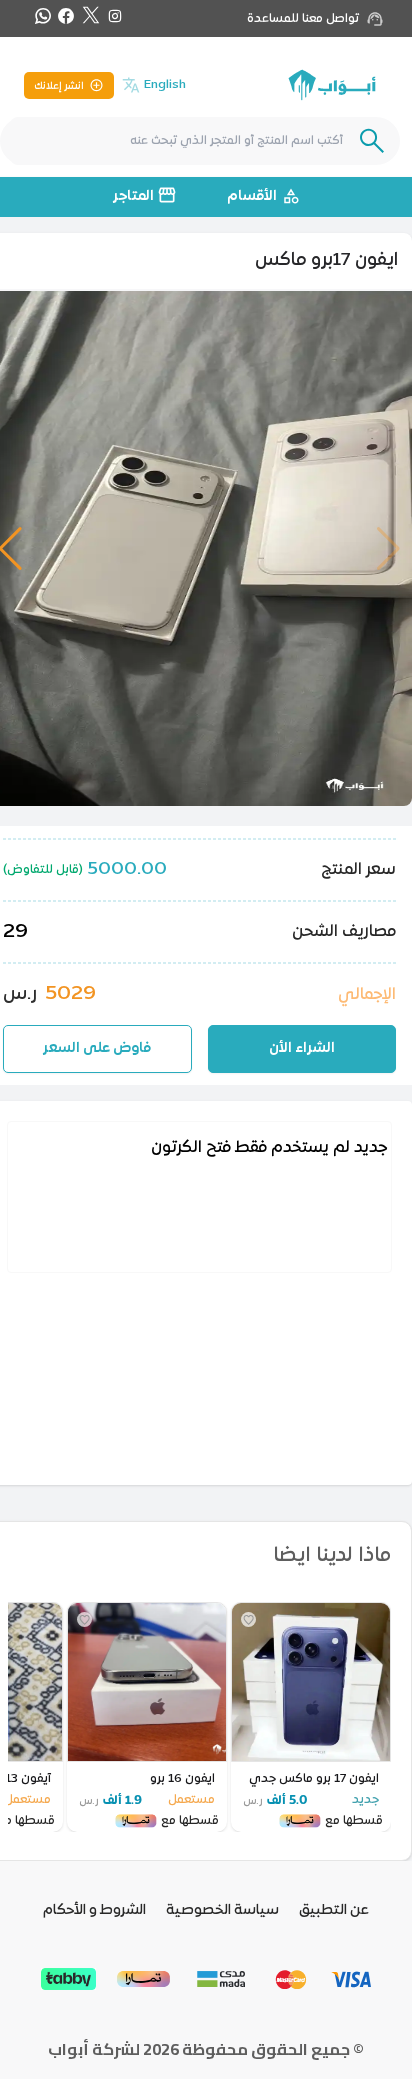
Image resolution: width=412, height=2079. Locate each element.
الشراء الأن (302, 1048)
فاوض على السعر (97, 1048)
